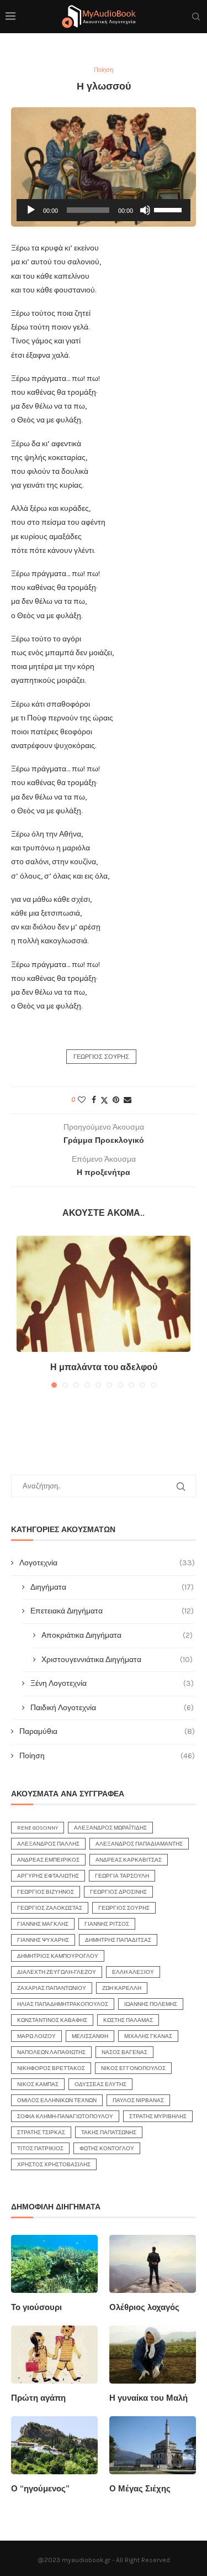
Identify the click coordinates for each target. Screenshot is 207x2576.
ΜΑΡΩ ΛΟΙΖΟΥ (36, 2036)
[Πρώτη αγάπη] (54, 2355)
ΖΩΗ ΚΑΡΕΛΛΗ (122, 1988)
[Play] (31, 210)
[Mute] (145, 210)
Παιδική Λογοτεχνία (112, 1708)
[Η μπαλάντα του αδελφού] (104, 1294)
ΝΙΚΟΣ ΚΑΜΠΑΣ (38, 2084)
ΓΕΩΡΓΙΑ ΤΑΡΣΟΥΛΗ (122, 1876)
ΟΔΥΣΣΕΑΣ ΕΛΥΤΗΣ (100, 2084)
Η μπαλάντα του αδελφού (104, 1367)
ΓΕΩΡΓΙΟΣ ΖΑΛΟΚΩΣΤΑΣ (50, 1908)
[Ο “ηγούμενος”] (54, 2445)
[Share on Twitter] (104, 1100)
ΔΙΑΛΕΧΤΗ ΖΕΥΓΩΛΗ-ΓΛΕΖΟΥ (57, 1972)
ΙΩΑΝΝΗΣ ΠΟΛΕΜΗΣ (151, 2004)
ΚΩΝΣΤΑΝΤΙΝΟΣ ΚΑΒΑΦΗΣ (52, 2020)
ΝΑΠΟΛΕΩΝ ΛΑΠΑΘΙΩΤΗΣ (51, 2052)
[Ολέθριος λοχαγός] (153, 2264)
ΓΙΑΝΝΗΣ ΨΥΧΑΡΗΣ (43, 1940)
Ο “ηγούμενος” (40, 2489)
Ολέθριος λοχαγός (144, 2307)
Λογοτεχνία (107, 1563)
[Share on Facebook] (94, 1100)
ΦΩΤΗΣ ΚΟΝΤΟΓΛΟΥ (107, 2149)
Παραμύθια (107, 1731)
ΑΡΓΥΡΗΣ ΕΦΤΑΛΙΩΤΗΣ (48, 1876)
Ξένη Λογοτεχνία (112, 1683)
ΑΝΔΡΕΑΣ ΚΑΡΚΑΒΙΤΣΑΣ (129, 1860)
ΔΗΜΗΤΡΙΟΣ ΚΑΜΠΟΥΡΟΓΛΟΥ (58, 1956)
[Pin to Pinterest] (116, 1100)
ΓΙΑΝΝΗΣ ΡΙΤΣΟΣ (107, 1924)
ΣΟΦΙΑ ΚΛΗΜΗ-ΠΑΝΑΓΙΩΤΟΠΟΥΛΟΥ (65, 2117)
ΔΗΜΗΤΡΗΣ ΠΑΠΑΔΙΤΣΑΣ (118, 1940)
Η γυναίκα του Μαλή (148, 2398)
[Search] (196, 17)
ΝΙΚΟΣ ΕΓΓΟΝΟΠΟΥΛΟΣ (133, 2068)
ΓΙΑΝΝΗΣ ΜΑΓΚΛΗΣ (43, 1924)
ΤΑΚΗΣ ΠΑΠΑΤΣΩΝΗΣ (109, 2133)
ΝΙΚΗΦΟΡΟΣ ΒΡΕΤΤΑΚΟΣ (51, 2068)
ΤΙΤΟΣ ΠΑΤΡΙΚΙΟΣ (40, 2149)
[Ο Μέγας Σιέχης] (153, 2445)
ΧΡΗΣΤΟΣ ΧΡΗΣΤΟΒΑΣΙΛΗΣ (54, 2165)
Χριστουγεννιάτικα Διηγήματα (117, 1660)
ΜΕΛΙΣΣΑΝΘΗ (90, 2036)
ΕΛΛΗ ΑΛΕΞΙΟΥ (133, 1972)
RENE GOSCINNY (38, 1828)
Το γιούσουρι (36, 2307)
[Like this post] (82, 1100)
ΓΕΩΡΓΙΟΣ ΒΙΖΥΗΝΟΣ (46, 1892)
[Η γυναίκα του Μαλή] (153, 2355)
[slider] (169, 209)
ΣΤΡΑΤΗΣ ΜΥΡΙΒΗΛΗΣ (158, 2117)
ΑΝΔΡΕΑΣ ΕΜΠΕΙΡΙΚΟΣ (48, 1860)
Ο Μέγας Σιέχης (140, 2489)
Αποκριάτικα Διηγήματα (117, 1635)
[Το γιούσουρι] (54, 2264)
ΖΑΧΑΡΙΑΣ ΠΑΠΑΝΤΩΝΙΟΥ (52, 1988)
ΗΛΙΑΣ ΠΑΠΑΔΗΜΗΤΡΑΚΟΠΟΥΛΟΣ (63, 2004)
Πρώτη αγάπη (38, 2398)
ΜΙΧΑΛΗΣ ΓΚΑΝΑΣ (148, 2036)
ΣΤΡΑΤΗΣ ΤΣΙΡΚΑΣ (41, 2133)
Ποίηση (107, 1756)
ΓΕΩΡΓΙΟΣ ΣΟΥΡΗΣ (101, 1057)
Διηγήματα (112, 1587)
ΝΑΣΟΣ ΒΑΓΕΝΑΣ (124, 2052)
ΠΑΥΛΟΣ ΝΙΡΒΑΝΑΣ (138, 2100)
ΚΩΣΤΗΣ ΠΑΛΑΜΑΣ (128, 2020)
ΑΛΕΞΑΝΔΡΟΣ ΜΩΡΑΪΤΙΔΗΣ (110, 1828)
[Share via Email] (128, 1100)
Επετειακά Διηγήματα (112, 1611)
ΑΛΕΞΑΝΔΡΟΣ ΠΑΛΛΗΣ (48, 1844)
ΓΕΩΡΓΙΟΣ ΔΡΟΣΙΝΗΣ (118, 1892)
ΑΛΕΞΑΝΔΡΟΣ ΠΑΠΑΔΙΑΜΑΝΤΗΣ (139, 1844)
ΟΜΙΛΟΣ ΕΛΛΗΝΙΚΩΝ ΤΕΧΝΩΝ (57, 2100)
